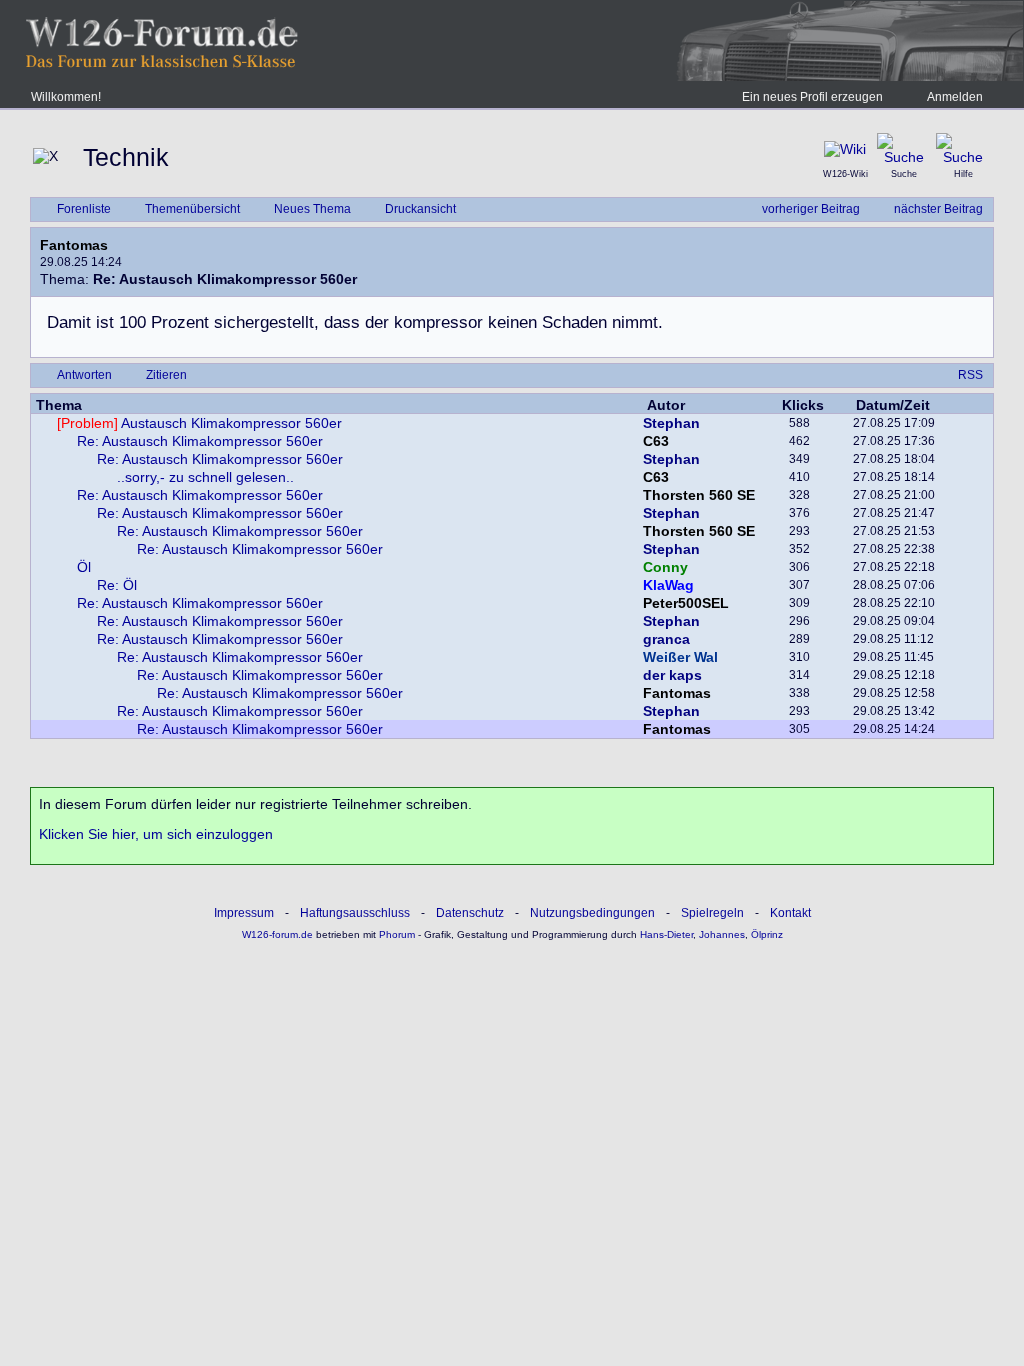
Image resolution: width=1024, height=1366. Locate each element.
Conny (665, 567)
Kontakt (790, 913)
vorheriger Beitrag (811, 209)
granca (666, 639)
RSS (970, 375)
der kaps (672, 675)
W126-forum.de (277, 934)
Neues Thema (312, 209)
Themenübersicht (192, 209)
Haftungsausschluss (355, 913)
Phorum (395, 934)
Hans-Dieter (666, 934)
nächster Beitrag (938, 209)
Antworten (84, 375)
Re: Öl (117, 585)
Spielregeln (712, 913)
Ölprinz (767, 934)
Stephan (671, 423)
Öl (84, 567)
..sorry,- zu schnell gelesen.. (205, 477)
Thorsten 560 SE (699, 495)
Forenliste (84, 209)
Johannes (722, 934)
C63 (656, 441)
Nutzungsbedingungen (592, 913)
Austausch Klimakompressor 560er (199, 423)
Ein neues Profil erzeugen (812, 97)
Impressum (244, 913)
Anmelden (955, 97)
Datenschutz (470, 913)
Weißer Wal (680, 657)
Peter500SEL (686, 603)
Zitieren (166, 375)
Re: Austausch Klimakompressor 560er (200, 441)
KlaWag (668, 585)
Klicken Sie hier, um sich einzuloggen (156, 834)
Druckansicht (420, 209)
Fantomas (74, 245)
